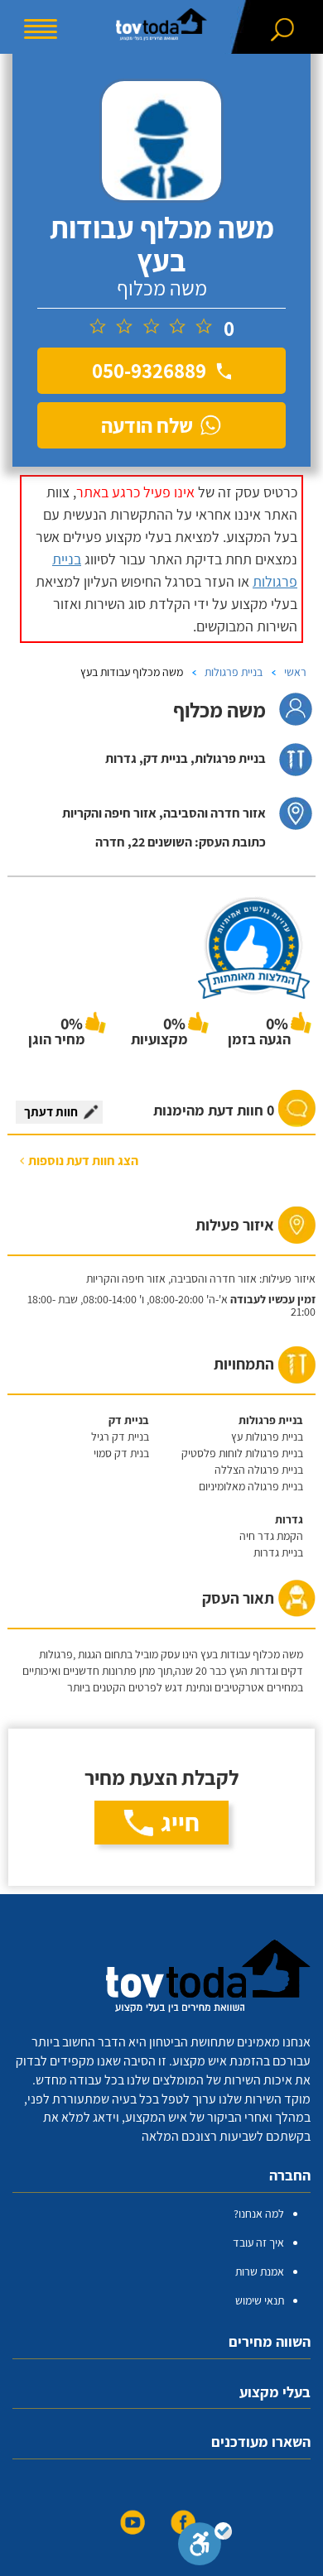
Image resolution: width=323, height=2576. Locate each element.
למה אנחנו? (259, 2214)
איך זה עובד (258, 2243)
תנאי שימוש (260, 2300)
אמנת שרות (260, 2271)
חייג (180, 1822)
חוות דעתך (51, 1112)
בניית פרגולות (234, 672)
